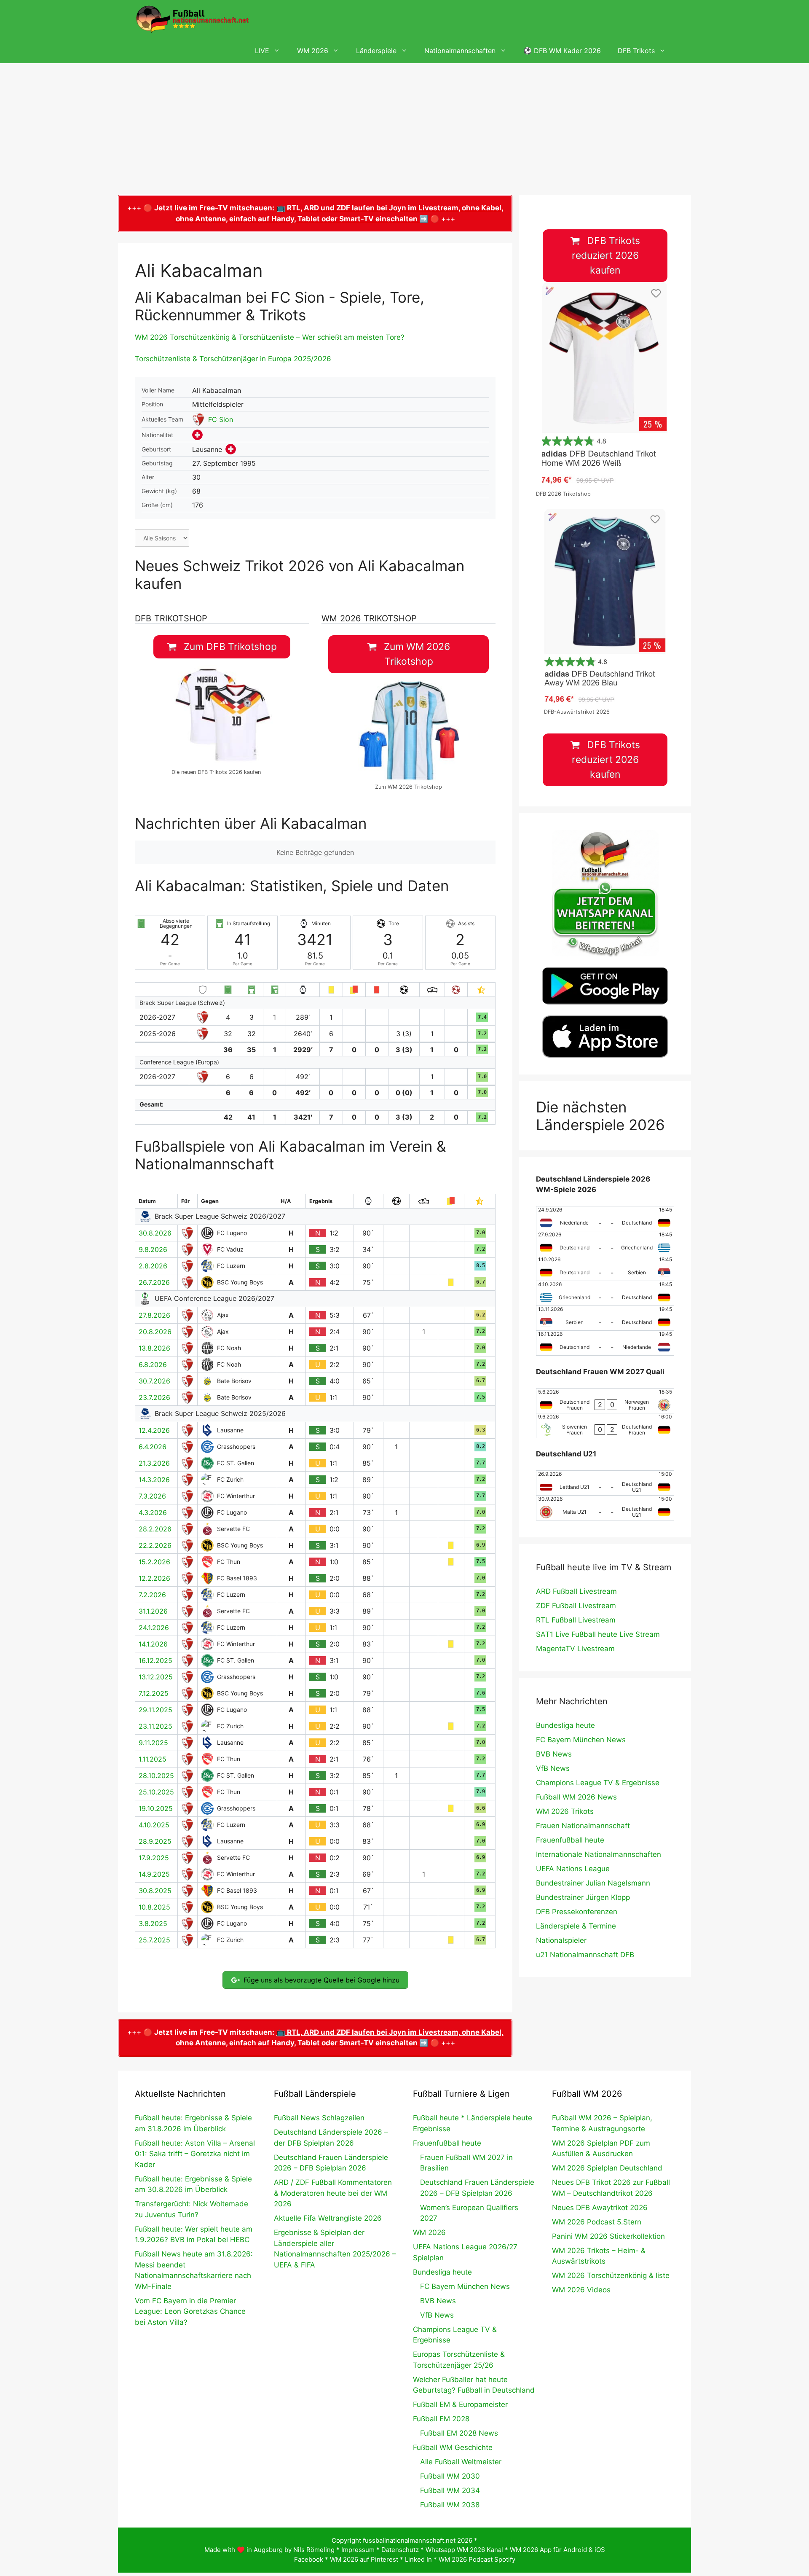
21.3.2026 (154, 1463)
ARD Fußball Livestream (576, 1591)
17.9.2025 (154, 1858)
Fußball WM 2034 (450, 2490)
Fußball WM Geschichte (453, 2447)
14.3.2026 (154, 1480)
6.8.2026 (153, 1365)
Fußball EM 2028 (441, 2419)
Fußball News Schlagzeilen (319, 2118)
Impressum (358, 2550)
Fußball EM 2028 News (459, 2433)
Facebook (309, 2559)
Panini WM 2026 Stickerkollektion (608, 2236)
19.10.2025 (156, 1808)
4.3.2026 (153, 1512)
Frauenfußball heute (570, 1840)
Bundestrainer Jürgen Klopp (583, 1897)
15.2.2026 (154, 1562)
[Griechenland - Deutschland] (605, 1293)
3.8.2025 (153, 1923)
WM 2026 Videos (581, 2290)
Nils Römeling (314, 2550)
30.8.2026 (155, 1233)
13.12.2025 (156, 1677)
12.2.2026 (154, 1578)
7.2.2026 (152, 1595)
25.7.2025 (154, 1940)
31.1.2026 (153, 1611)
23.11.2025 (155, 1726)
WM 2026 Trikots (565, 1811)
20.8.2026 (155, 1332)
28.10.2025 (156, 1776)
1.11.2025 (153, 1759)
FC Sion (221, 419)
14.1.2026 (153, 1644)
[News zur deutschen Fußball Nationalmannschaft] (192, 19)
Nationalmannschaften (460, 51)
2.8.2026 (153, 1266)
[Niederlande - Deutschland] (605, 1219)
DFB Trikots (636, 51)
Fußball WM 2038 (450, 2505)
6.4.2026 (153, 1447)
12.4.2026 (154, 1430)
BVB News (554, 1754)
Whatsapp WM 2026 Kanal (464, 2550)
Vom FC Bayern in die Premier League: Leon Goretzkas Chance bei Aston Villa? (190, 2311)
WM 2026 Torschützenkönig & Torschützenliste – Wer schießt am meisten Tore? (270, 337)
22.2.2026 (155, 1545)
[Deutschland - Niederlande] (605, 1343)
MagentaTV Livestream (575, 1649)
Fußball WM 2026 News (576, 1797)
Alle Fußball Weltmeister (461, 2462)
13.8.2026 (154, 1348)
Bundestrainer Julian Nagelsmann (593, 1883)
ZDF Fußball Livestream (576, 1606)
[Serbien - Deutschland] (605, 1318)
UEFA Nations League (573, 1869)
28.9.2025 (155, 1841)
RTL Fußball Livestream (576, 1620)
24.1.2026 (154, 1628)
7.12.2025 (154, 1693)
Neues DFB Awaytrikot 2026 (600, 2208)
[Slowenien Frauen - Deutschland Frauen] (605, 1426)
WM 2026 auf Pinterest (364, 2559)
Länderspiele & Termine (576, 1926)
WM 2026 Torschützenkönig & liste (611, 2275)
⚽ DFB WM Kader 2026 (562, 51)
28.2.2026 (155, 1529)
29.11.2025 (155, 1710)
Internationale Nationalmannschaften (599, 1854)
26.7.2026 (154, 1282)
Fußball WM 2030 (450, 2476)
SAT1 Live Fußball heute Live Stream (598, 1634)
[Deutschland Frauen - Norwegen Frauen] (605, 1401)
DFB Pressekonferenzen (577, 1912)
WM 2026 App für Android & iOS (557, 2550)
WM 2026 (313, 51)
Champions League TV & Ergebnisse (598, 1783)
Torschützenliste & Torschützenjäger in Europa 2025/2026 (233, 359)
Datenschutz (400, 2550)
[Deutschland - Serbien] (605, 1268)
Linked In (418, 2559)
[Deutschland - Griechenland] (605, 1244)
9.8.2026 (153, 1249)
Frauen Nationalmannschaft (583, 1826)
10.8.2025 (154, 1907)
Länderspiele (376, 51)
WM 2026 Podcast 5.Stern (597, 2222)
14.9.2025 (154, 1874)
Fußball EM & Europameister (460, 2404)
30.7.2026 (154, 1381)
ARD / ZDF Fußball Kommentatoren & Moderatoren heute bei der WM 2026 (333, 2193)
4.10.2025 (154, 1825)
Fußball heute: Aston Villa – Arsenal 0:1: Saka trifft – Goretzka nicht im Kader (195, 2154)
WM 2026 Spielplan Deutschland (607, 2168)
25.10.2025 (156, 1792)
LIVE (262, 51)
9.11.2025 (153, 1743)
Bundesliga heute (565, 1725)
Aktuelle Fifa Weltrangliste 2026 (328, 2218)
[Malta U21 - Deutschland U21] (605, 1508)
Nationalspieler (561, 1940)
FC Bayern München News (581, 1740)
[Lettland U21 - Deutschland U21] (605, 1483)
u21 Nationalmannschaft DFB (585, 1955)
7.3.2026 (152, 1496)
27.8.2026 (154, 1315)
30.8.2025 (155, 1891)
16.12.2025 (155, 1660)
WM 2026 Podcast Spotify (477, 2559)
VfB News (553, 1768)
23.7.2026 (154, 1397)
